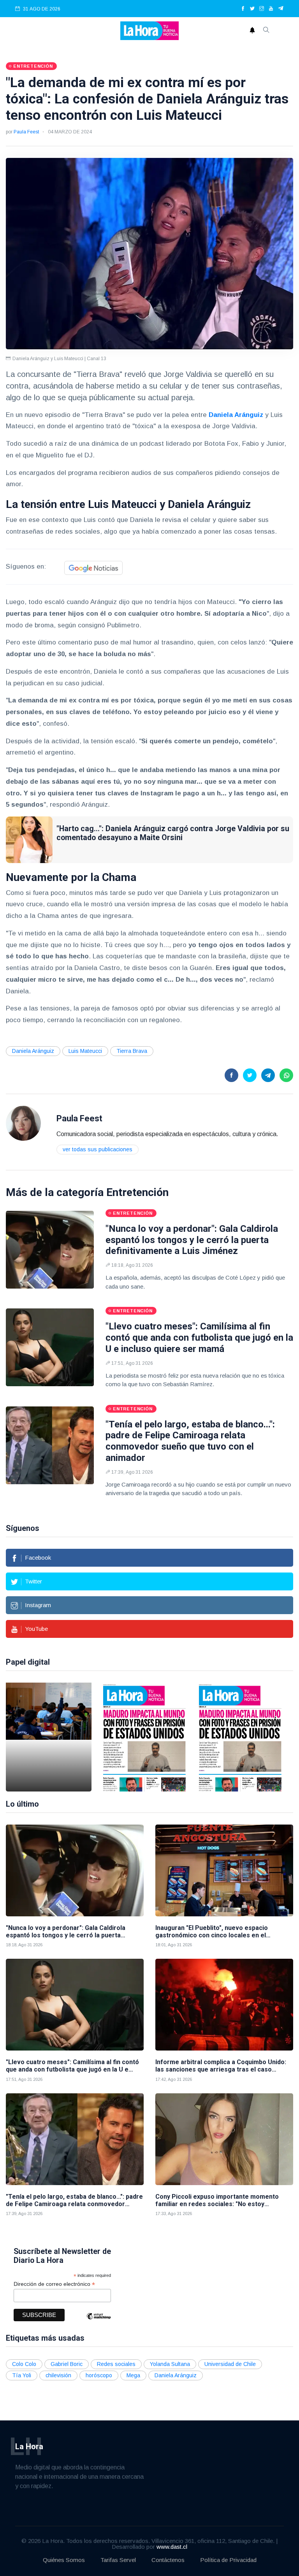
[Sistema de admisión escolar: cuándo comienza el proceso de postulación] (49, 1737)
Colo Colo (24, 2364)
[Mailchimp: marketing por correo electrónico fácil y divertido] (98, 2322)
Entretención (137, 1192)
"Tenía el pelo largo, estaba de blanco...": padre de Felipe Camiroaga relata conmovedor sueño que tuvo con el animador (190, 1441)
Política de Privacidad (228, 2560)
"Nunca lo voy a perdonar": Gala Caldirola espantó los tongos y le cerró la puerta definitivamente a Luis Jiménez (192, 1240)
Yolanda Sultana (170, 2364)
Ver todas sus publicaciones (98, 1149)
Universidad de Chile (230, 2364)
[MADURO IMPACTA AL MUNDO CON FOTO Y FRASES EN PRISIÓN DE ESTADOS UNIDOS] (144, 1737)
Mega (133, 2375)
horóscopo (99, 2375)
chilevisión (58, 2375)
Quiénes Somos (64, 2560)
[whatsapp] (286, 1075)
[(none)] (23, 1123)
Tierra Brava (132, 1051)
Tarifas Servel (118, 2560)
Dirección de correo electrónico (54, 2284)
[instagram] (262, 9)
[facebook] (243, 9)
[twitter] (252, 9)
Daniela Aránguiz (236, 415)
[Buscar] (266, 31)
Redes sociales (116, 2364)
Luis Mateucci (85, 1051)
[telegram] (281, 9)
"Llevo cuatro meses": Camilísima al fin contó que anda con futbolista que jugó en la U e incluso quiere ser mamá (199, 1338)
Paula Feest (26, 132)
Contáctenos (168, 2560)
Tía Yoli (22, 2375)
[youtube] (271, 9)
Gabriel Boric (67, 2364)
